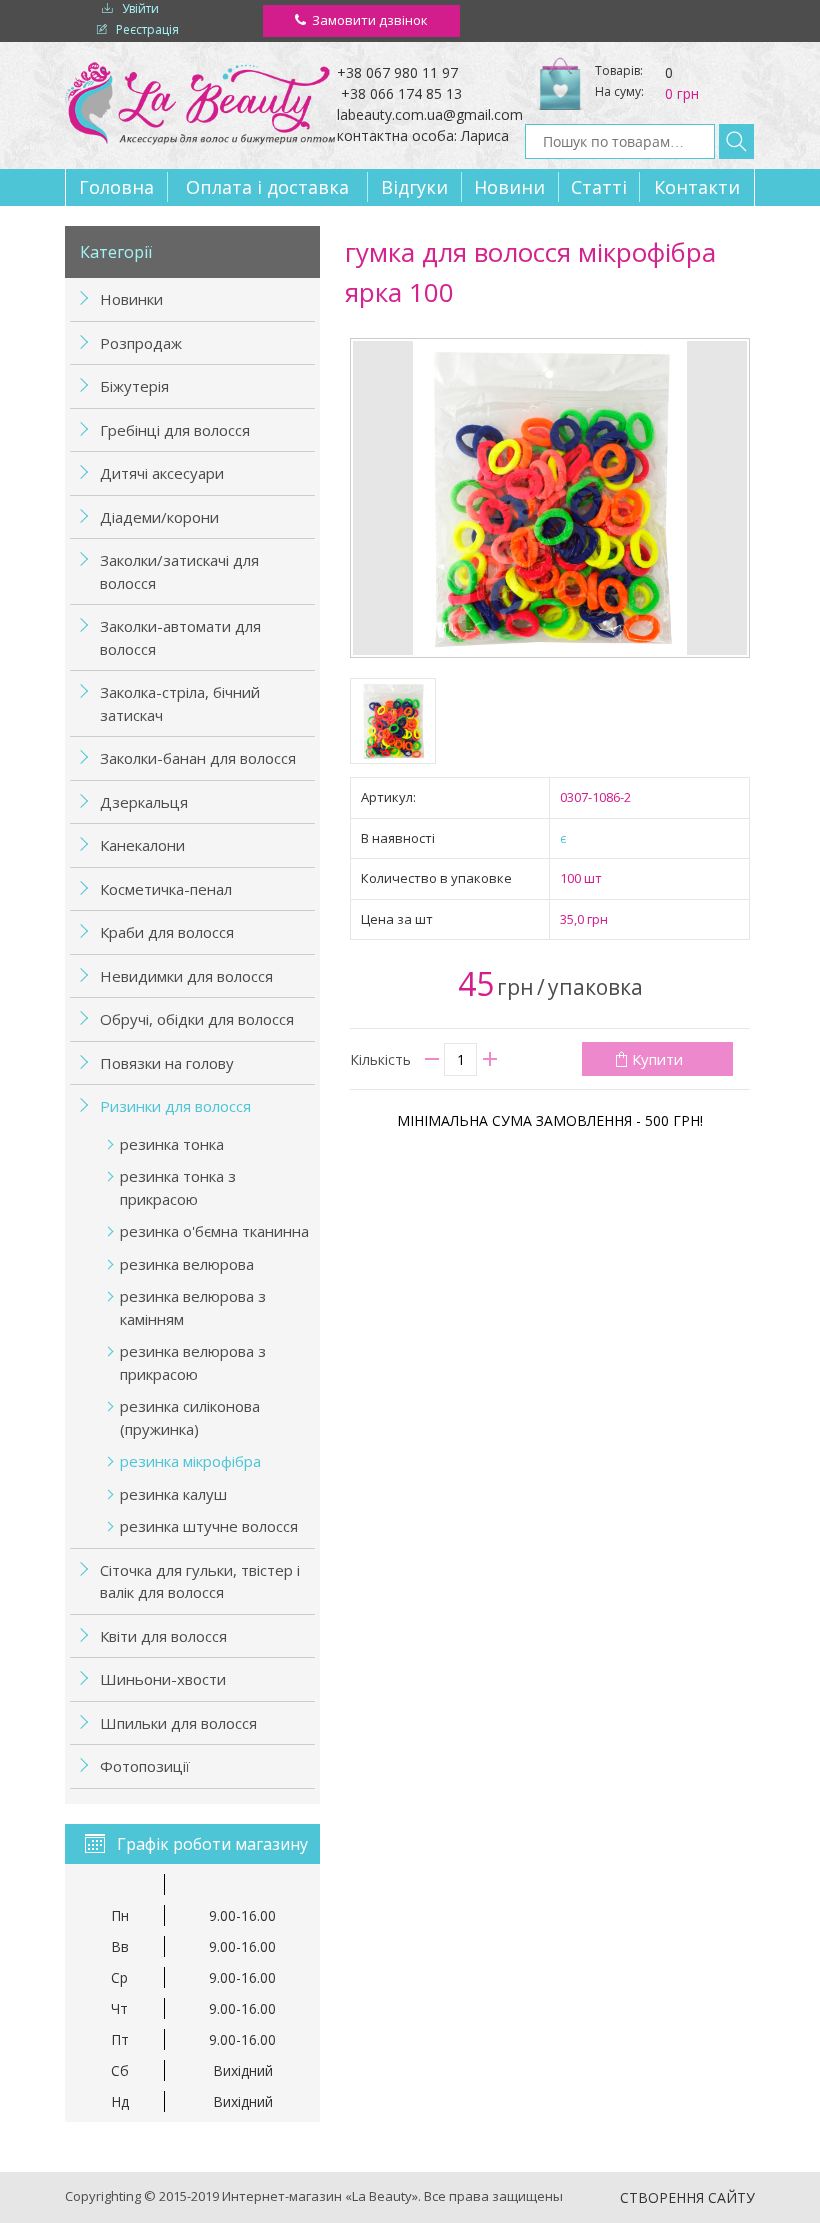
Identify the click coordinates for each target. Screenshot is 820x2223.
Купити (657, 1059)
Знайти (736, 141)
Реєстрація (147, 29)
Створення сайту (687, 2197)
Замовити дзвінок (370, 20)
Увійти (140, 8)
